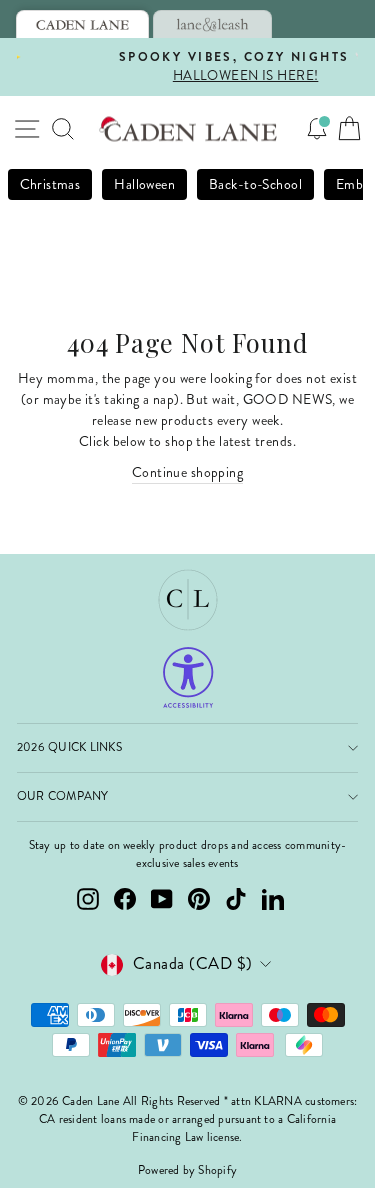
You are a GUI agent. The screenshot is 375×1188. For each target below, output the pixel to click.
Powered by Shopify (187, 1170)
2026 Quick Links (69, 747)
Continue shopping (187, 472)
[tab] (82, 24)
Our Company (63, 796)
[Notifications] (317, 129)
